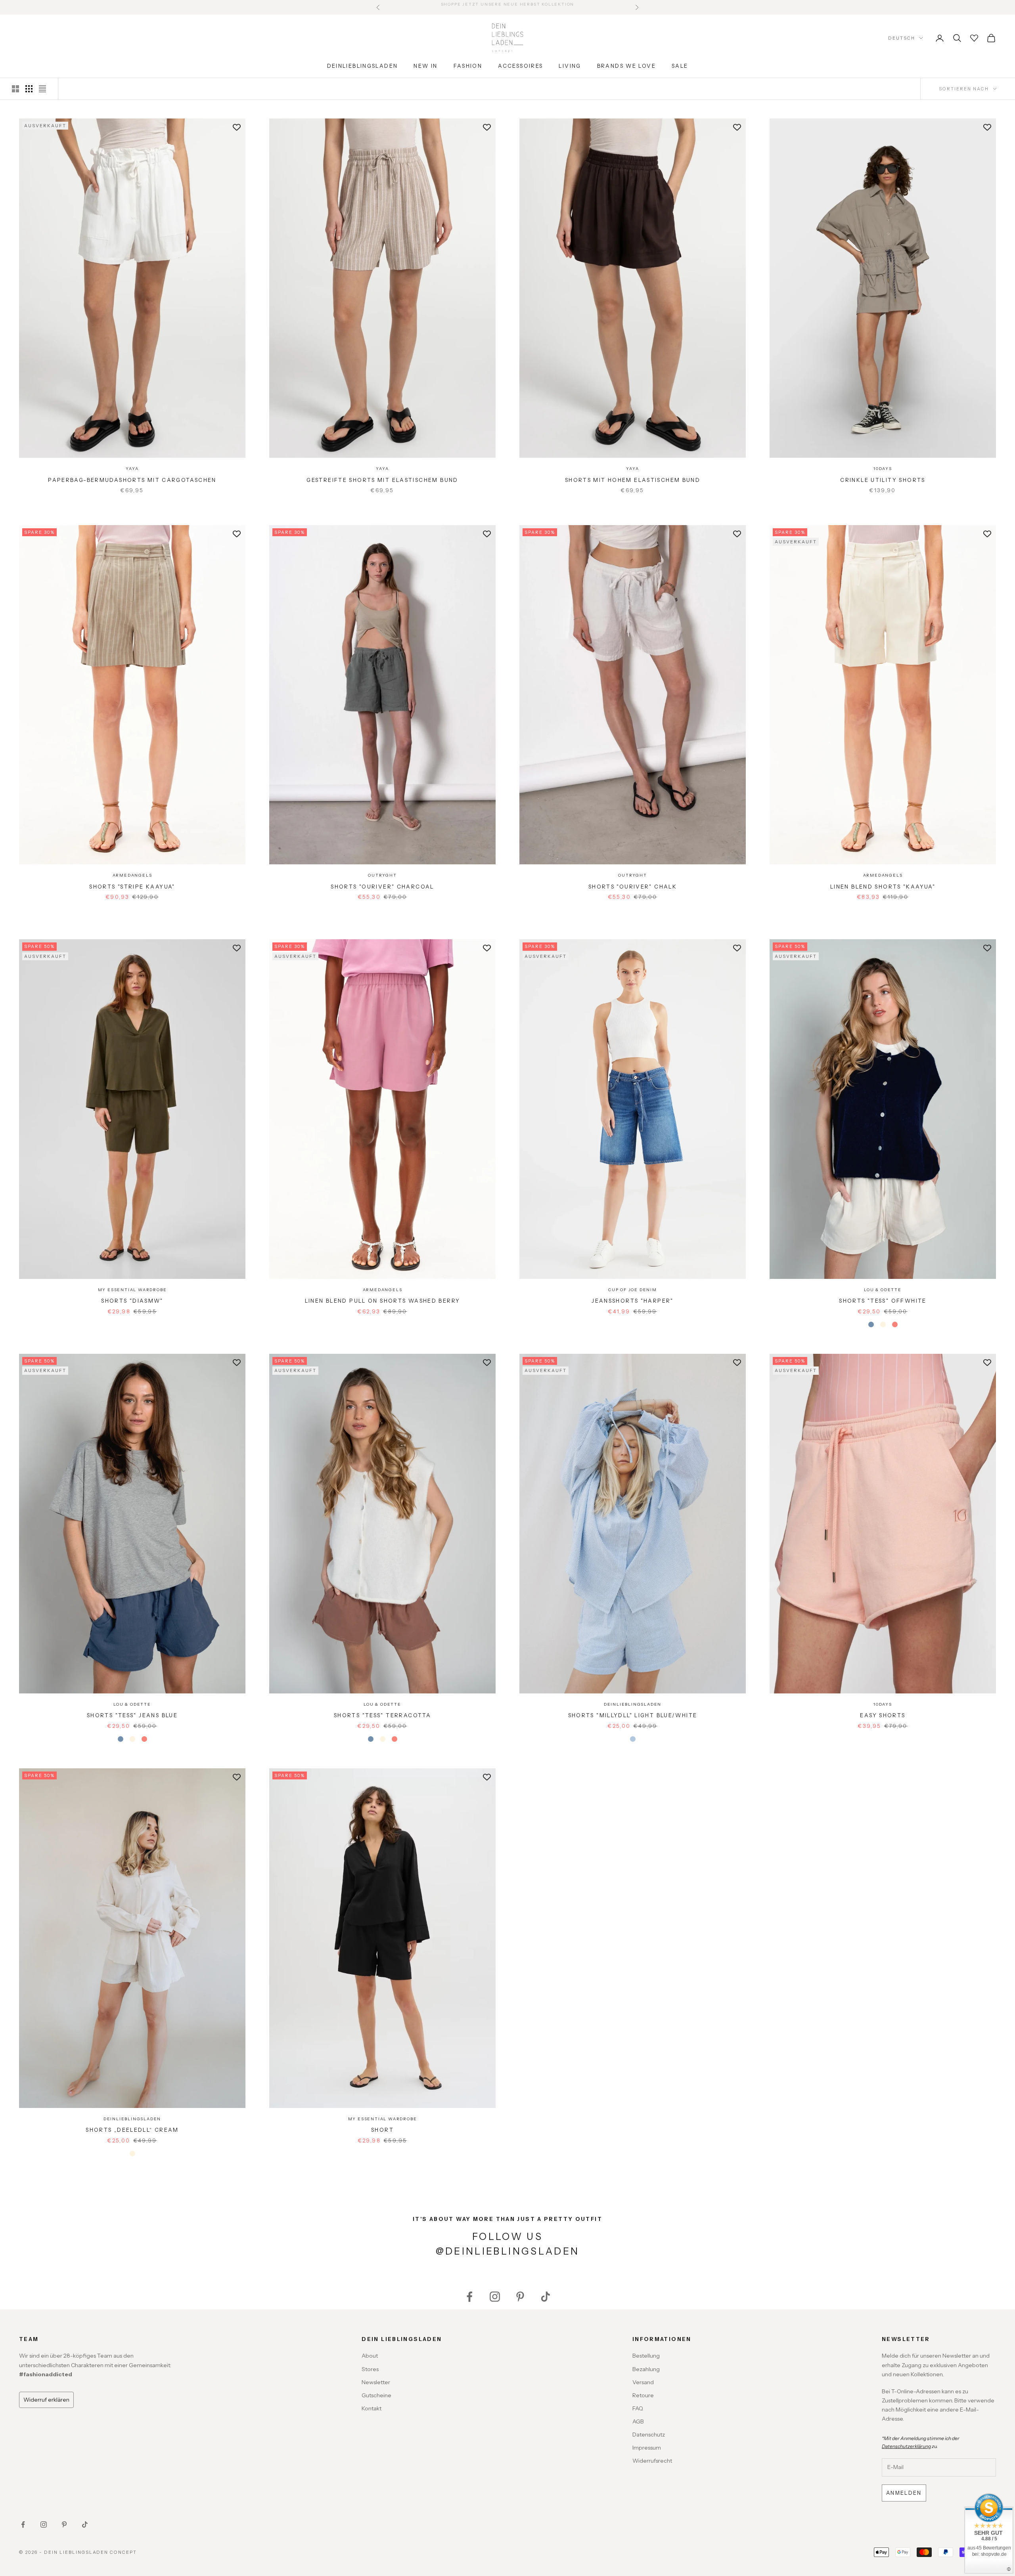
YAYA (132, 469)
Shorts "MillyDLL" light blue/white (633, 1715)
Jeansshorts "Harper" (633, 1301)
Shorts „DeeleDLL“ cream (132, 2130)
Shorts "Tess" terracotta (382, 1715)
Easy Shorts (883, 1715)
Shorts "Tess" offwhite (883, 1301)
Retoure (643, 2395)
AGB (638, 2421)
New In (425, 66)
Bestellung (646, 2356)
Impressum (647, 2448)
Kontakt (372, 2408)
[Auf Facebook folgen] (469, 2297)
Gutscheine (376, 2395)
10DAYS (883, 469)
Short (382, 2130)
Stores (370, 2369)
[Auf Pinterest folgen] (520, 2297)
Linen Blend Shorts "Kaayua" (883, 887)
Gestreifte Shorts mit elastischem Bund (382, 480)
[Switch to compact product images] (42, 89)
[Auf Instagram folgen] (495, 2297)
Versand (643, 2382)
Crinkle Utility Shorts (883, 480)
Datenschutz (649, 2435)
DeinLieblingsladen (363, 66)
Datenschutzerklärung (906, 2446)
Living (570, 66)
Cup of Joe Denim (633, 1290)
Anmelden (904, 2493)
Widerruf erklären (46, 2400)
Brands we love (626, 66)
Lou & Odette (883, 1290)
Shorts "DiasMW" (132, 1301)
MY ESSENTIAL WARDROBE (132, 1290)
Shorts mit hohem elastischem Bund (633, 480)
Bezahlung (646, 2369)
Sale (680, 66)
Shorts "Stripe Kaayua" (132, 887)
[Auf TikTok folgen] (546, 2297)
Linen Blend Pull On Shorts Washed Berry (383, 1301)
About (370, 2356)
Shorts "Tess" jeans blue (132, 1715)
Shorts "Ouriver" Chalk (633, 887)
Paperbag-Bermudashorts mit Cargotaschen (132, 480)
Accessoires (520, 66)
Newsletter (376, 2382)
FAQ (638, 2408)
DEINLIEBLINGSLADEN (633, 1704)
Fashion (468, 66)
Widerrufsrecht (652, 2461)
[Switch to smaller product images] (29, 89)
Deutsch (902, 38)
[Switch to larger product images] (15, 89)
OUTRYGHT (382, 875)
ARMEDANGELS (132, 875)
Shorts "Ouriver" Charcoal (382, 887)
